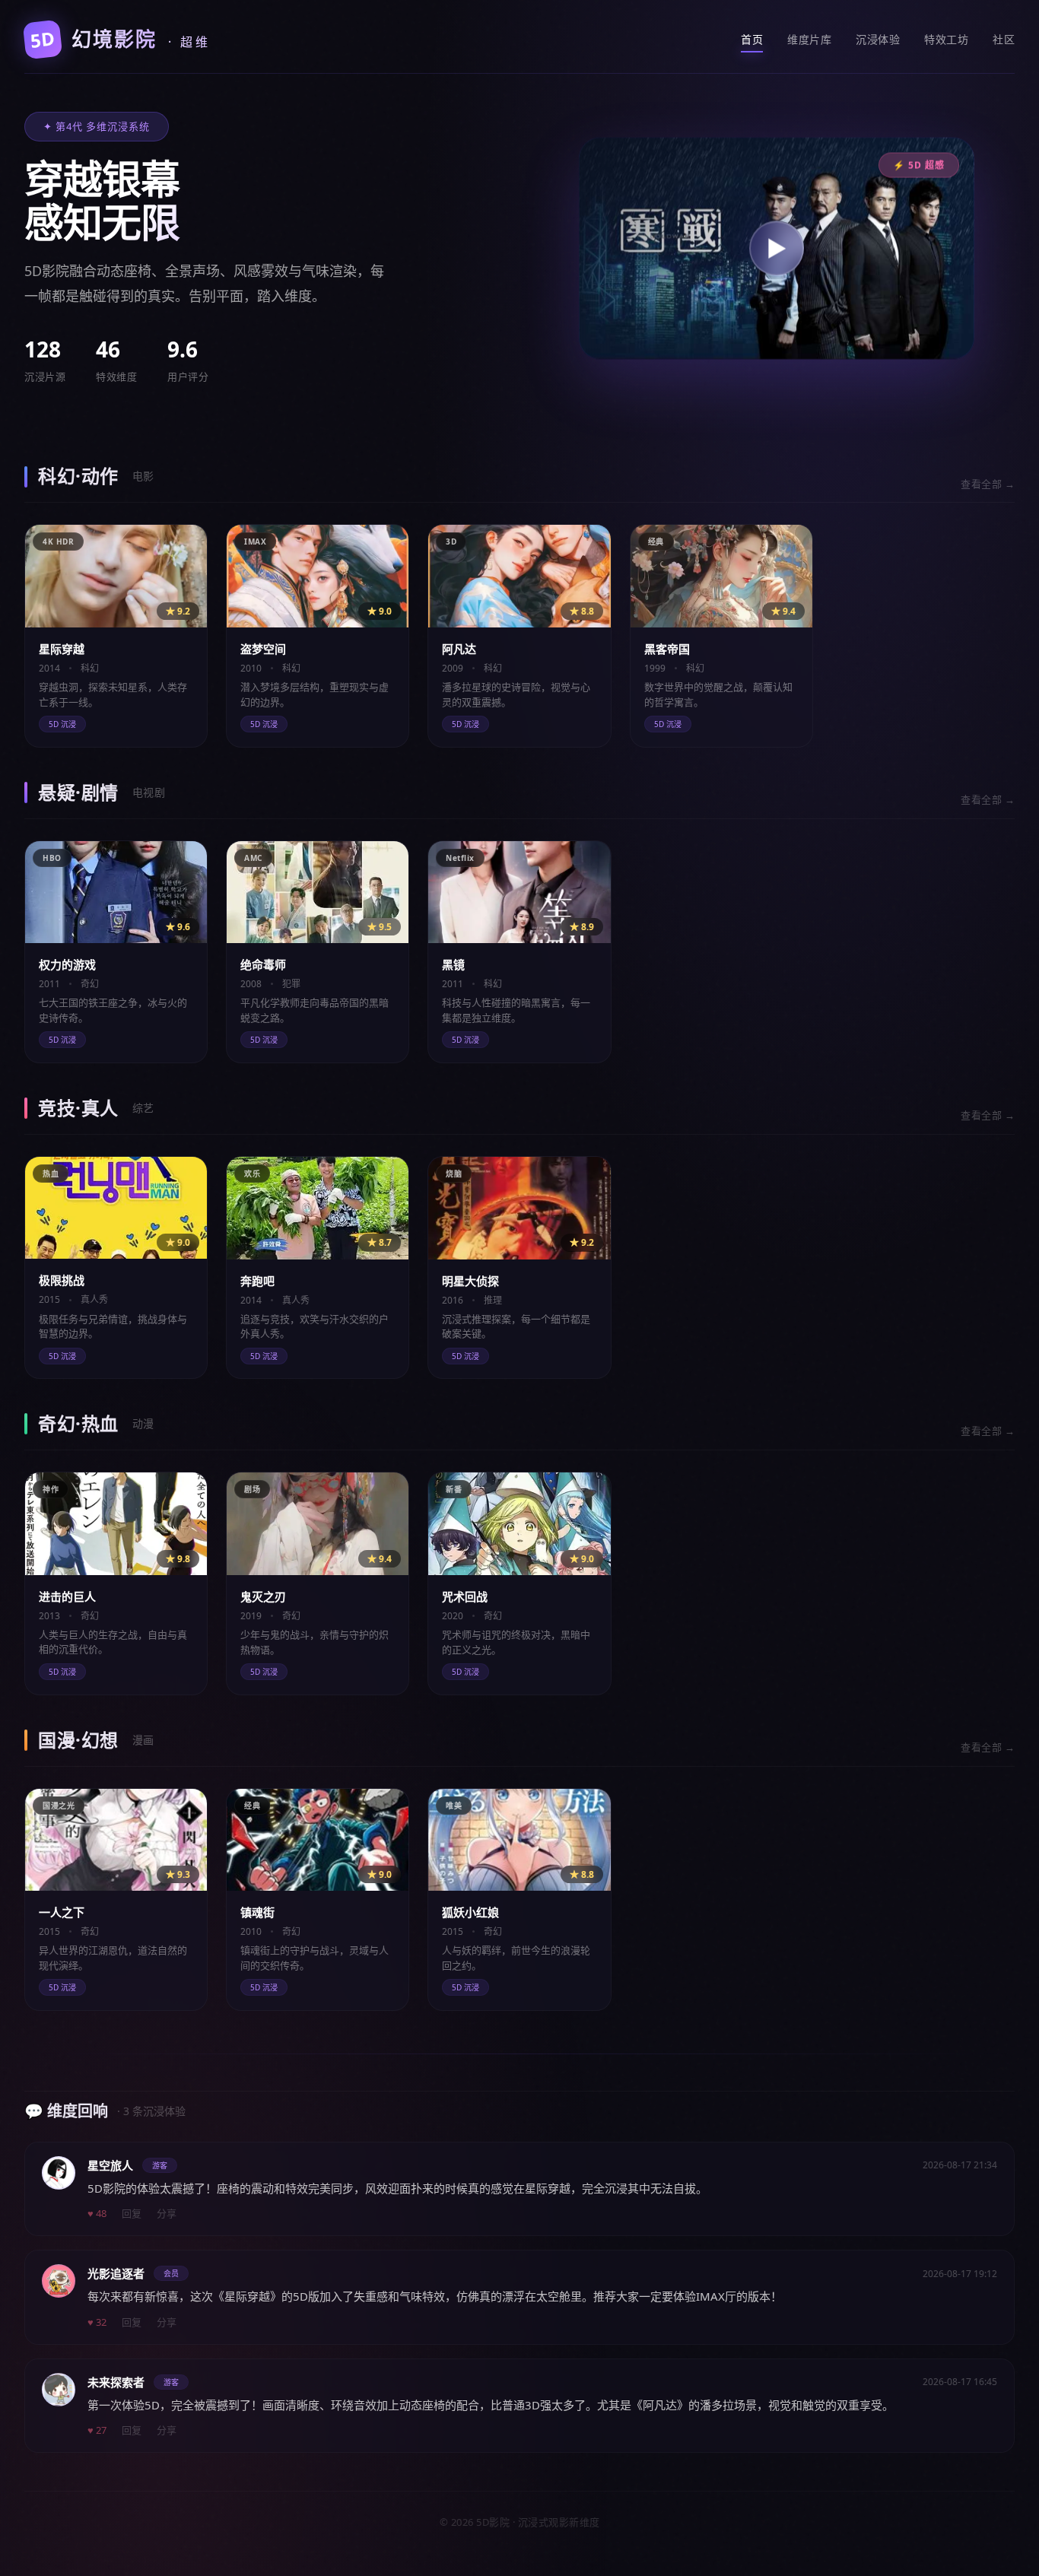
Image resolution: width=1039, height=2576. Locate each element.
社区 (1004, 39)
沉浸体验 (878, 39)
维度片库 (809, 39)
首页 (752, 39)
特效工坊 (946, 39)
